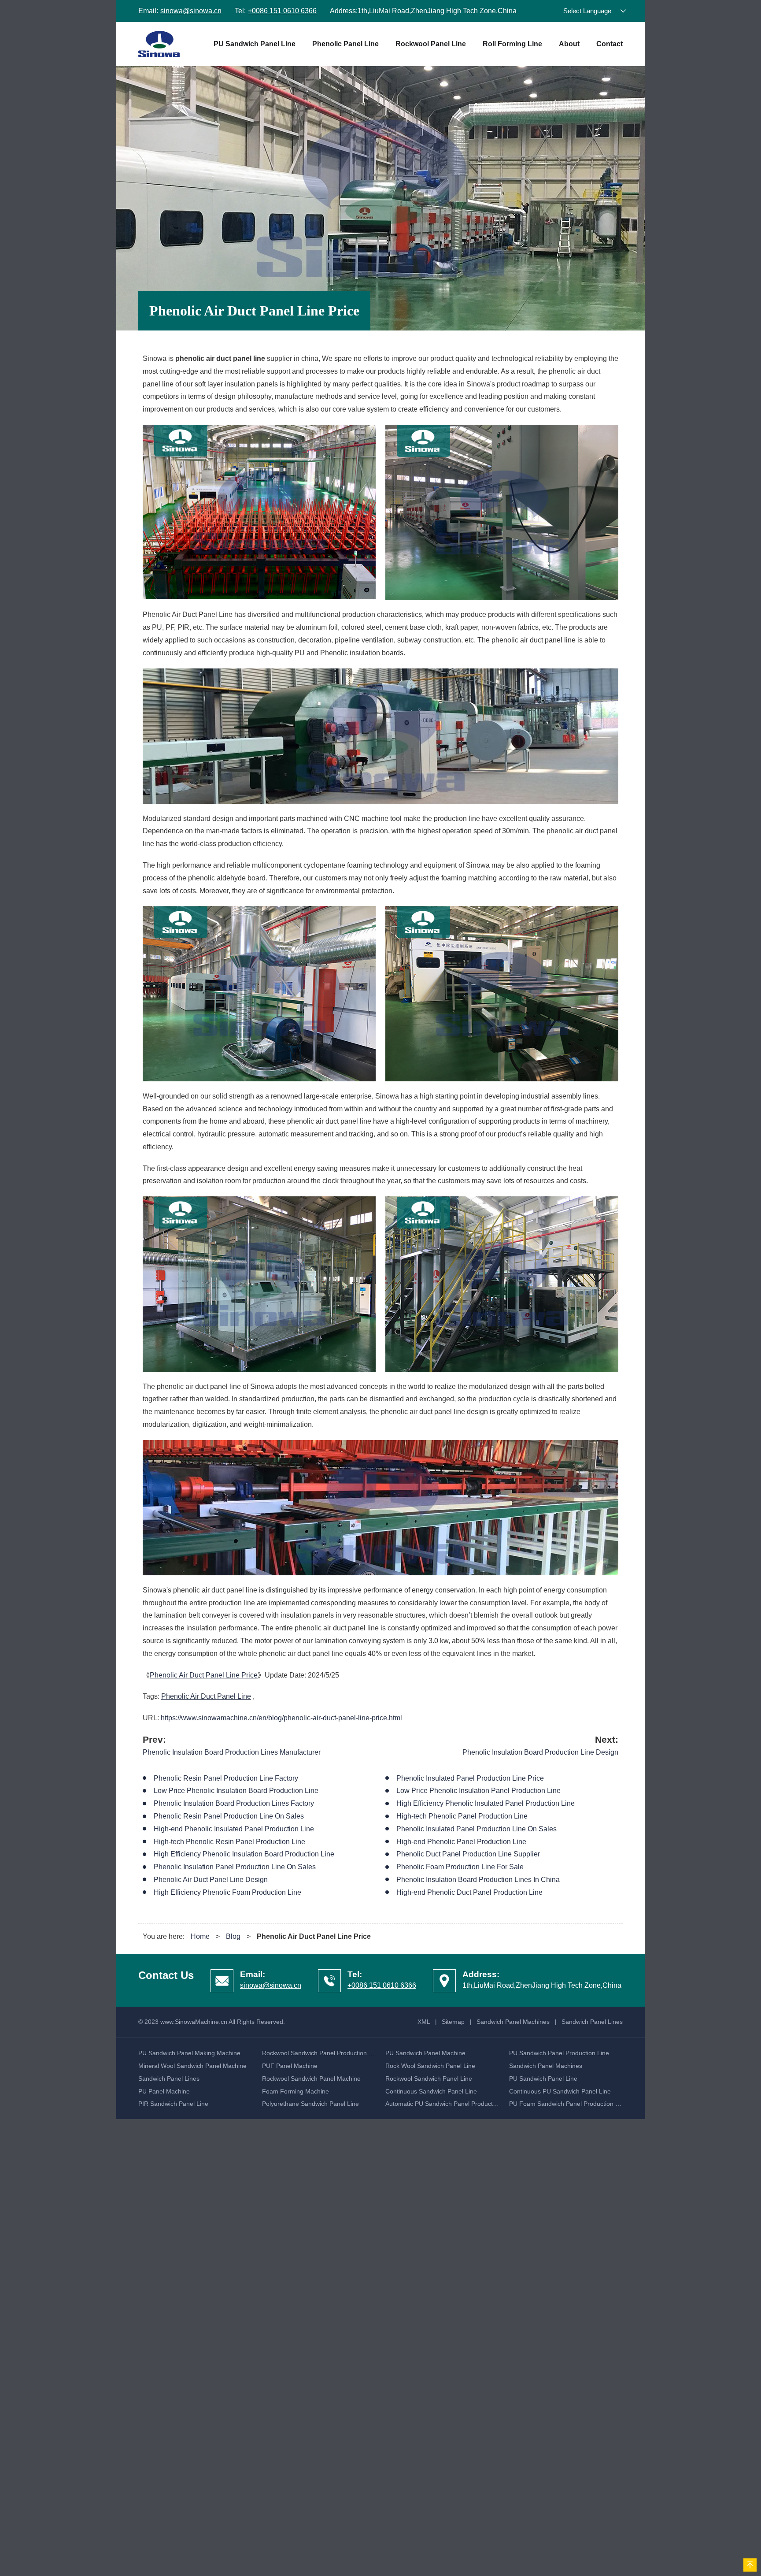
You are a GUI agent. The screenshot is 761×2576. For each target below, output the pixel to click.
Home (200, 1936)
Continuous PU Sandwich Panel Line (560, 2091)
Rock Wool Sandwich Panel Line (430, 2066)
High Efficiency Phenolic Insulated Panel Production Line (486, 1803)
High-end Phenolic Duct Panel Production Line (469, 1892)
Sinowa (159, 44)
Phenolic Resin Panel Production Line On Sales (229, 1816)
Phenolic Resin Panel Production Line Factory (226, 1778)
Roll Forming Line (512, 44)
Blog (233, 1936)
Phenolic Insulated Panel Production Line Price (470, 1778)
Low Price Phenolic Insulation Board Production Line (236, 1791)
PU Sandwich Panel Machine (425, 2053)
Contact (610, 44)
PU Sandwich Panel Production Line (559, 2053)
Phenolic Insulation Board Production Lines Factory (234, 1803)
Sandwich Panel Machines (513, 2022)
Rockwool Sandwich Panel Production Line (321, 2053)
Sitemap (453, 2022)
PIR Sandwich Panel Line (173, 2104)
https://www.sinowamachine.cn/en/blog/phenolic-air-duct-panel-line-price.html (281, 1718)
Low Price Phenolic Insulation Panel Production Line (478, 1791)
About (569, 44)
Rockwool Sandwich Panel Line (429, 2079)
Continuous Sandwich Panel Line (431, 2091)
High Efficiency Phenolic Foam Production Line (227, 1892)
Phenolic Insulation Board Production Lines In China (478, 1880)
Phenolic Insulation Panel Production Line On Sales (235, 1867)
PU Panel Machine (164, 2091)
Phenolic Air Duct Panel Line (206, 1696)
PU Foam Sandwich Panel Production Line (568, 2104)
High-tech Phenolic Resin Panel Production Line (229, 1842)
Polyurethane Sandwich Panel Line (310, 2104)
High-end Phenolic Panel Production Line (461, 1842)
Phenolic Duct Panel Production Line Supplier (468, 1854)
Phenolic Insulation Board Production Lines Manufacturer (232, 1752)
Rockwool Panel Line (431, 44)
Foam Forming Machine (296, 2091)
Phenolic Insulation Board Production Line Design (540, 1752)
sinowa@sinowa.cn (191, 11)
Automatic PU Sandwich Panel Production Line (450, 2104)
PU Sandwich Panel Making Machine (189, 2053)
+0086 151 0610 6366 (282, 11)
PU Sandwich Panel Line (255, 44)
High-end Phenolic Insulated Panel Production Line (234, 1829)
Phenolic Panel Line (345, 44)
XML (424, 2022)
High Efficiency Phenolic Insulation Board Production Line (244, 1854)
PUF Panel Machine (290, 2066)
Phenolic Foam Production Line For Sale (460, 1867)
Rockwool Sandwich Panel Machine (311, 2079)
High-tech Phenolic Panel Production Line (462, 1816)
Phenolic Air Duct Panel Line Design (211, 1880)
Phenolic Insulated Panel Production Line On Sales (477, 1829)
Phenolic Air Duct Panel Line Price (204, 1675)
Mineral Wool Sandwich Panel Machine (192, 2066)
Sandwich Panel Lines (592, 2022)
